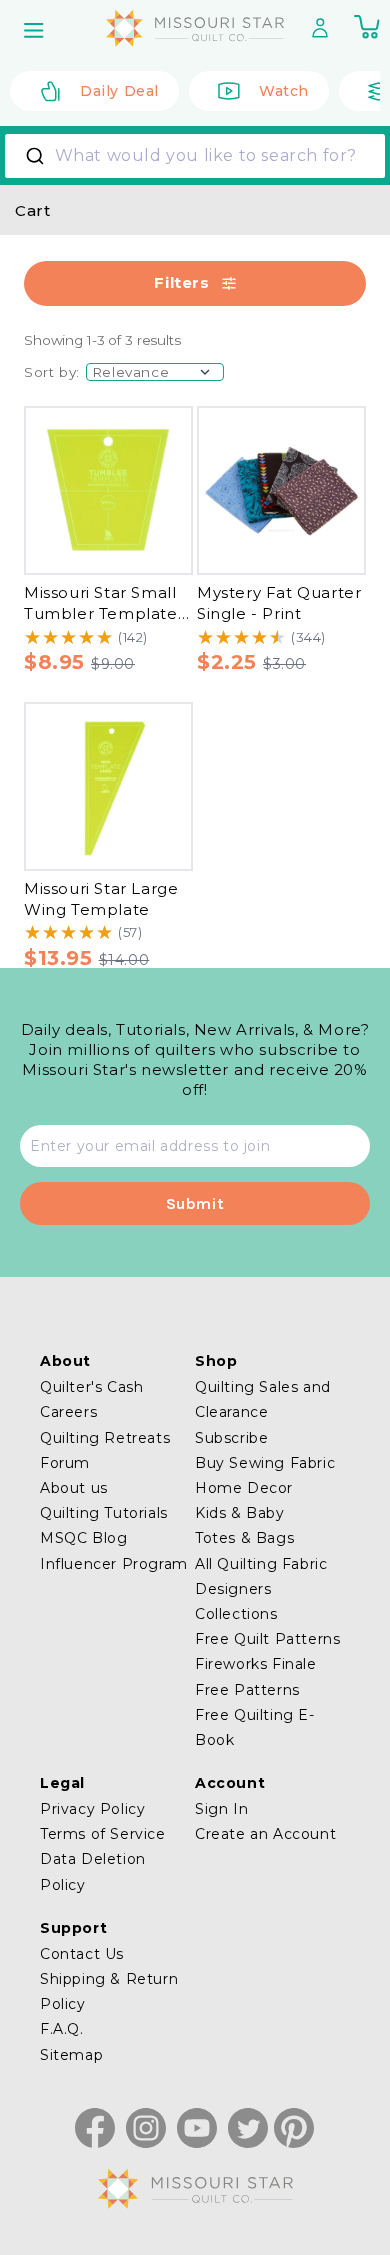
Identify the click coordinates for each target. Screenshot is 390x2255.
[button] (36, 30)
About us (74, 1488)
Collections (236, 1614)
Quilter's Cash (91, 1387)
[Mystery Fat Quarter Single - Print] (281, 490)
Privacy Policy (92, 1809)
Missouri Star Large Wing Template (101, 899)
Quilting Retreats (105, 1438)
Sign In (221, 1809)
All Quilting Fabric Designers (261, 1576)
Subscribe (231, 1438)
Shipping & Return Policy (109, 1991)
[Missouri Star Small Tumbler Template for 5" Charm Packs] (108, 490)
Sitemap (71, 2055)
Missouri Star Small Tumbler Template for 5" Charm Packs (101, 613)
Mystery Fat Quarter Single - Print (279, 603)
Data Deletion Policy (93, 1871)
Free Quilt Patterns (267, 1639)
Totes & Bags (244, 1538)
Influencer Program (114, 1564)
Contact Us (82, 1954)
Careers (68, 1412)
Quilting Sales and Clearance (263, 1399)
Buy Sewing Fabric (265, 1463)
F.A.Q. (62, 2029)
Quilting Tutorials (104, 1513)
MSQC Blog (83, 1538)
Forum (65, 1463)
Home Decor (244, 1488)
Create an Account (265, 1834)
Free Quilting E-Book (255, 1727)
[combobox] (195, 156)
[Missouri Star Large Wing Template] (108, 786)
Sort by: (52, 372)
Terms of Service (103, 1834)
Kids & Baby (240, 1513)
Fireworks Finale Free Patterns (256, 1676)
